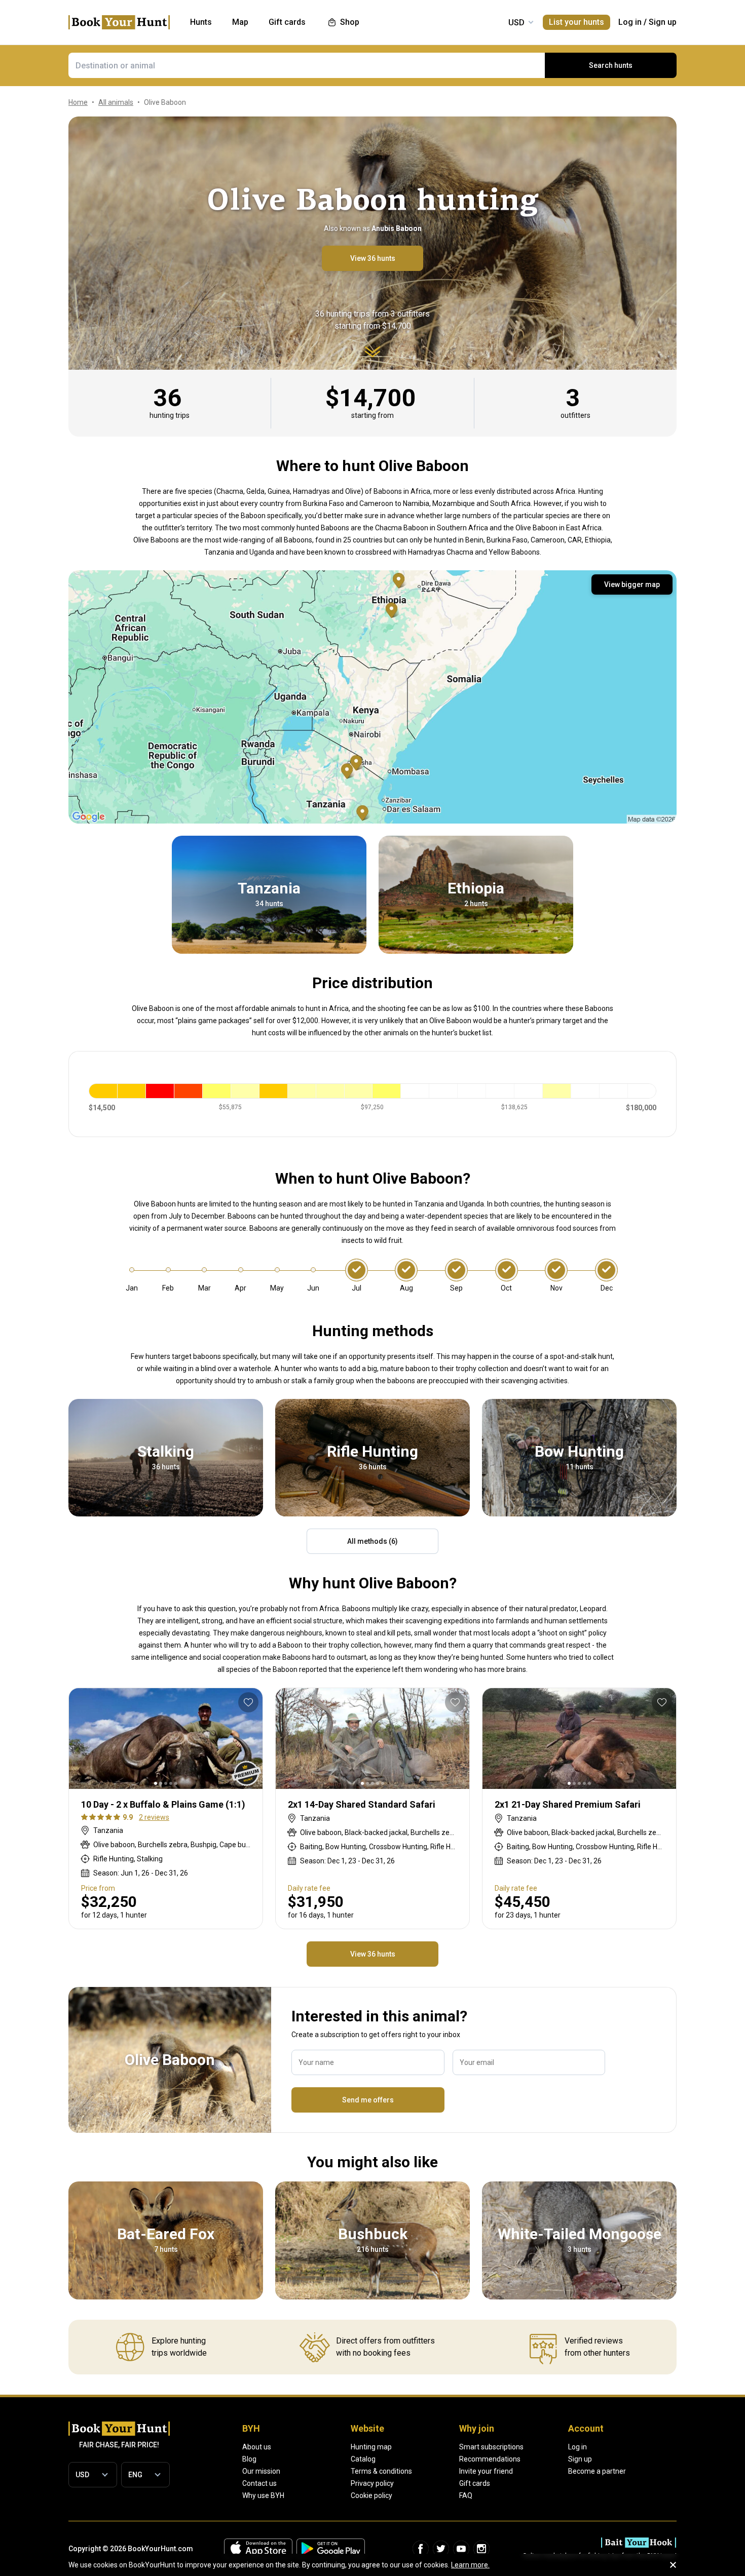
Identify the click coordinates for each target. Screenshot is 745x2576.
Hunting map (371, 2447)
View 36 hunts (373, 258)
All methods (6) (372, 1541)
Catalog (363, 2459)
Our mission (261, 2471)
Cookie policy (371, 2495)
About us (257, 2447)
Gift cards (475, 2483)
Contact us (259, 2483)
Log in (630, 22)
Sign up (663, 22)
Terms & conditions (381, 2471)
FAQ (466, 2495)
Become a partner (597, 2471)
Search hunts (611, 65)
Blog (249, 2459)
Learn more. (470, 2565)
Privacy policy (372, 2483)
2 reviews (154, 1817)
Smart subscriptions (491, 2447)
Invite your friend (486, 2471)
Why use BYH (263, 2495)
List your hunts (576, 22)
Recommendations (490, 2459)
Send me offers (368, 2100)
